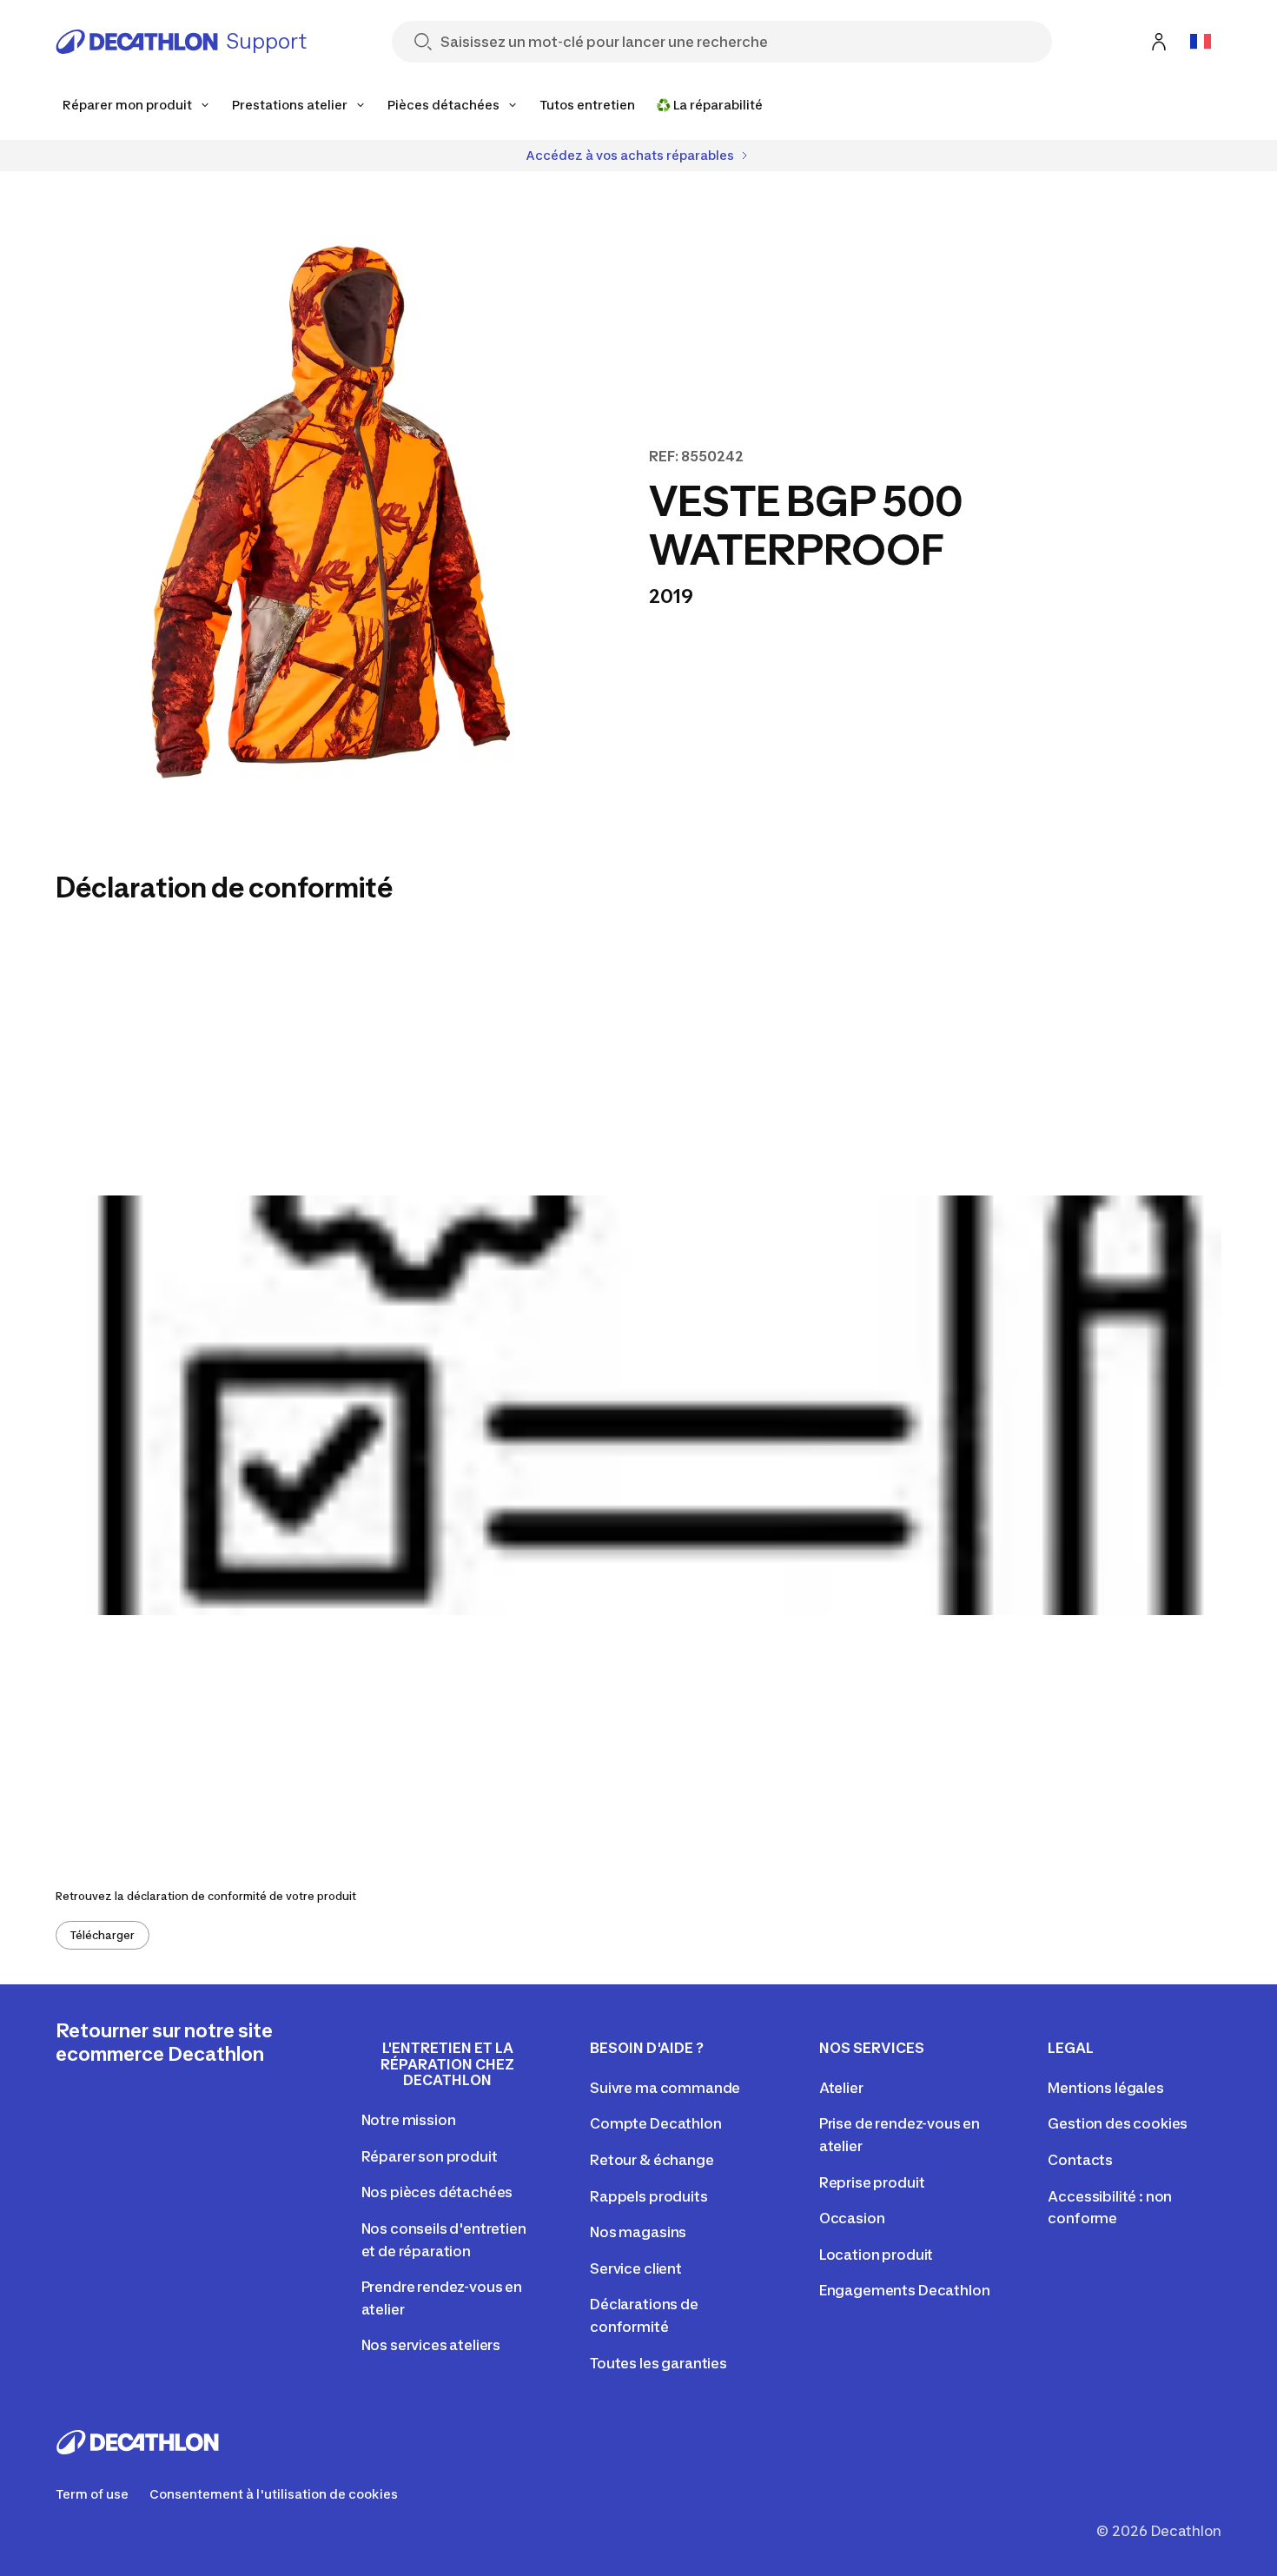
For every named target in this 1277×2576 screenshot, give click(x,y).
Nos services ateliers (431, 2345)
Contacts (1080, 2160)
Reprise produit (872, 2182)
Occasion (852, 2218)
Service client (636, 2268)
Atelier (841, 2088)
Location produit (876, 2255)
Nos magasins (638, 2232)
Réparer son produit (430, 2156)
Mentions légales (1105, 2088)
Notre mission (409, 2120)
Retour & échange (652, 2160)
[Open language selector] (1201, 42)
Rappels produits (648, 2196)
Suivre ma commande (665, 2088)
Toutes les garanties (658, 2363)
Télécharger (103, 1935)
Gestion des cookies (1118, 2123)
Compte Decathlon (655, 2123)
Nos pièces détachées (437, 2192)
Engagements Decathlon (905, 2290)
